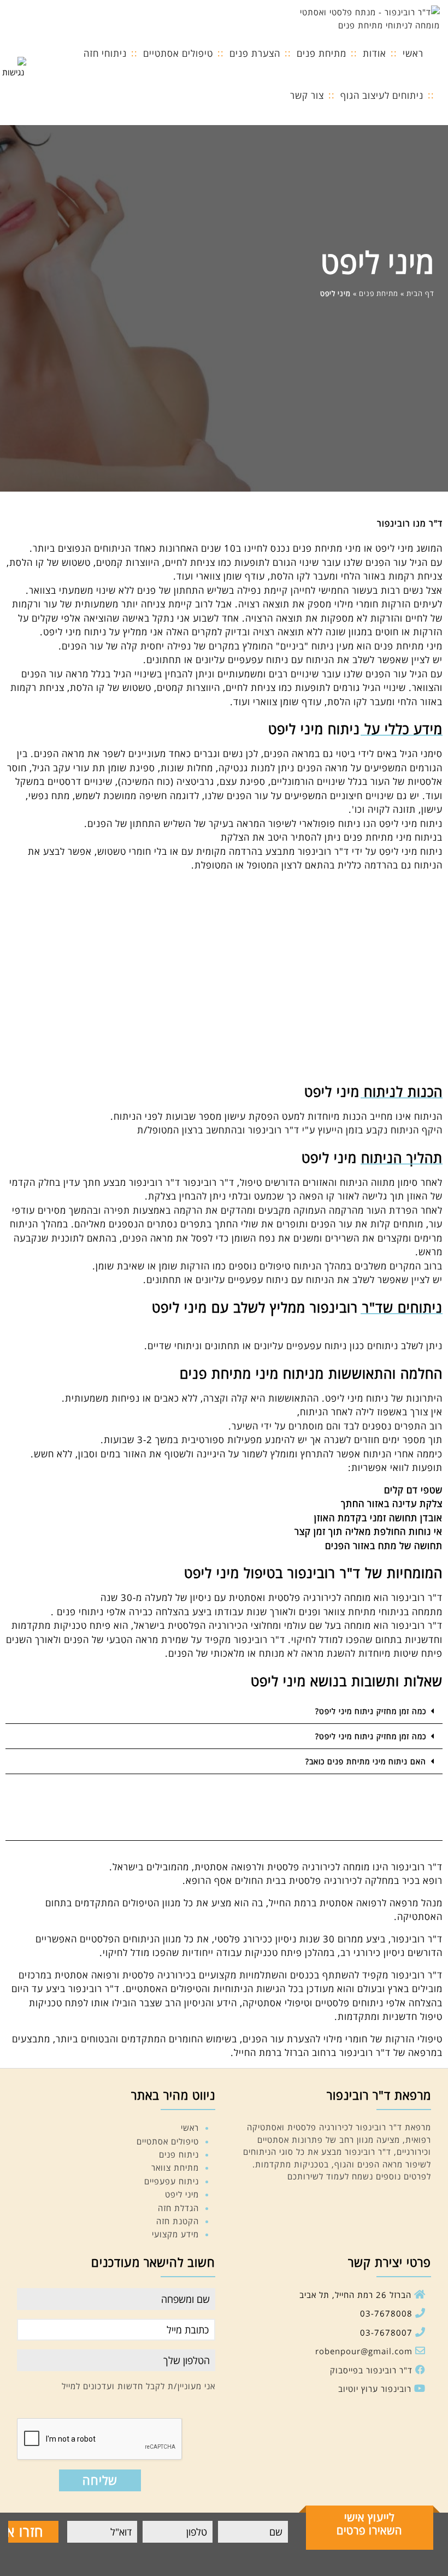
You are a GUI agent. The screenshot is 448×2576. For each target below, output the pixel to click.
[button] (224, 1711)
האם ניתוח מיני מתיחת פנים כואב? (366, 1761)
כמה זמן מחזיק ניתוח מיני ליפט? (371, 1711)
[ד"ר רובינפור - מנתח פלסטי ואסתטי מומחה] (358, 17)
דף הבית (420, 293)
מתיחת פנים (379, 293)
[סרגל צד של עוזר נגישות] (13, 68)
